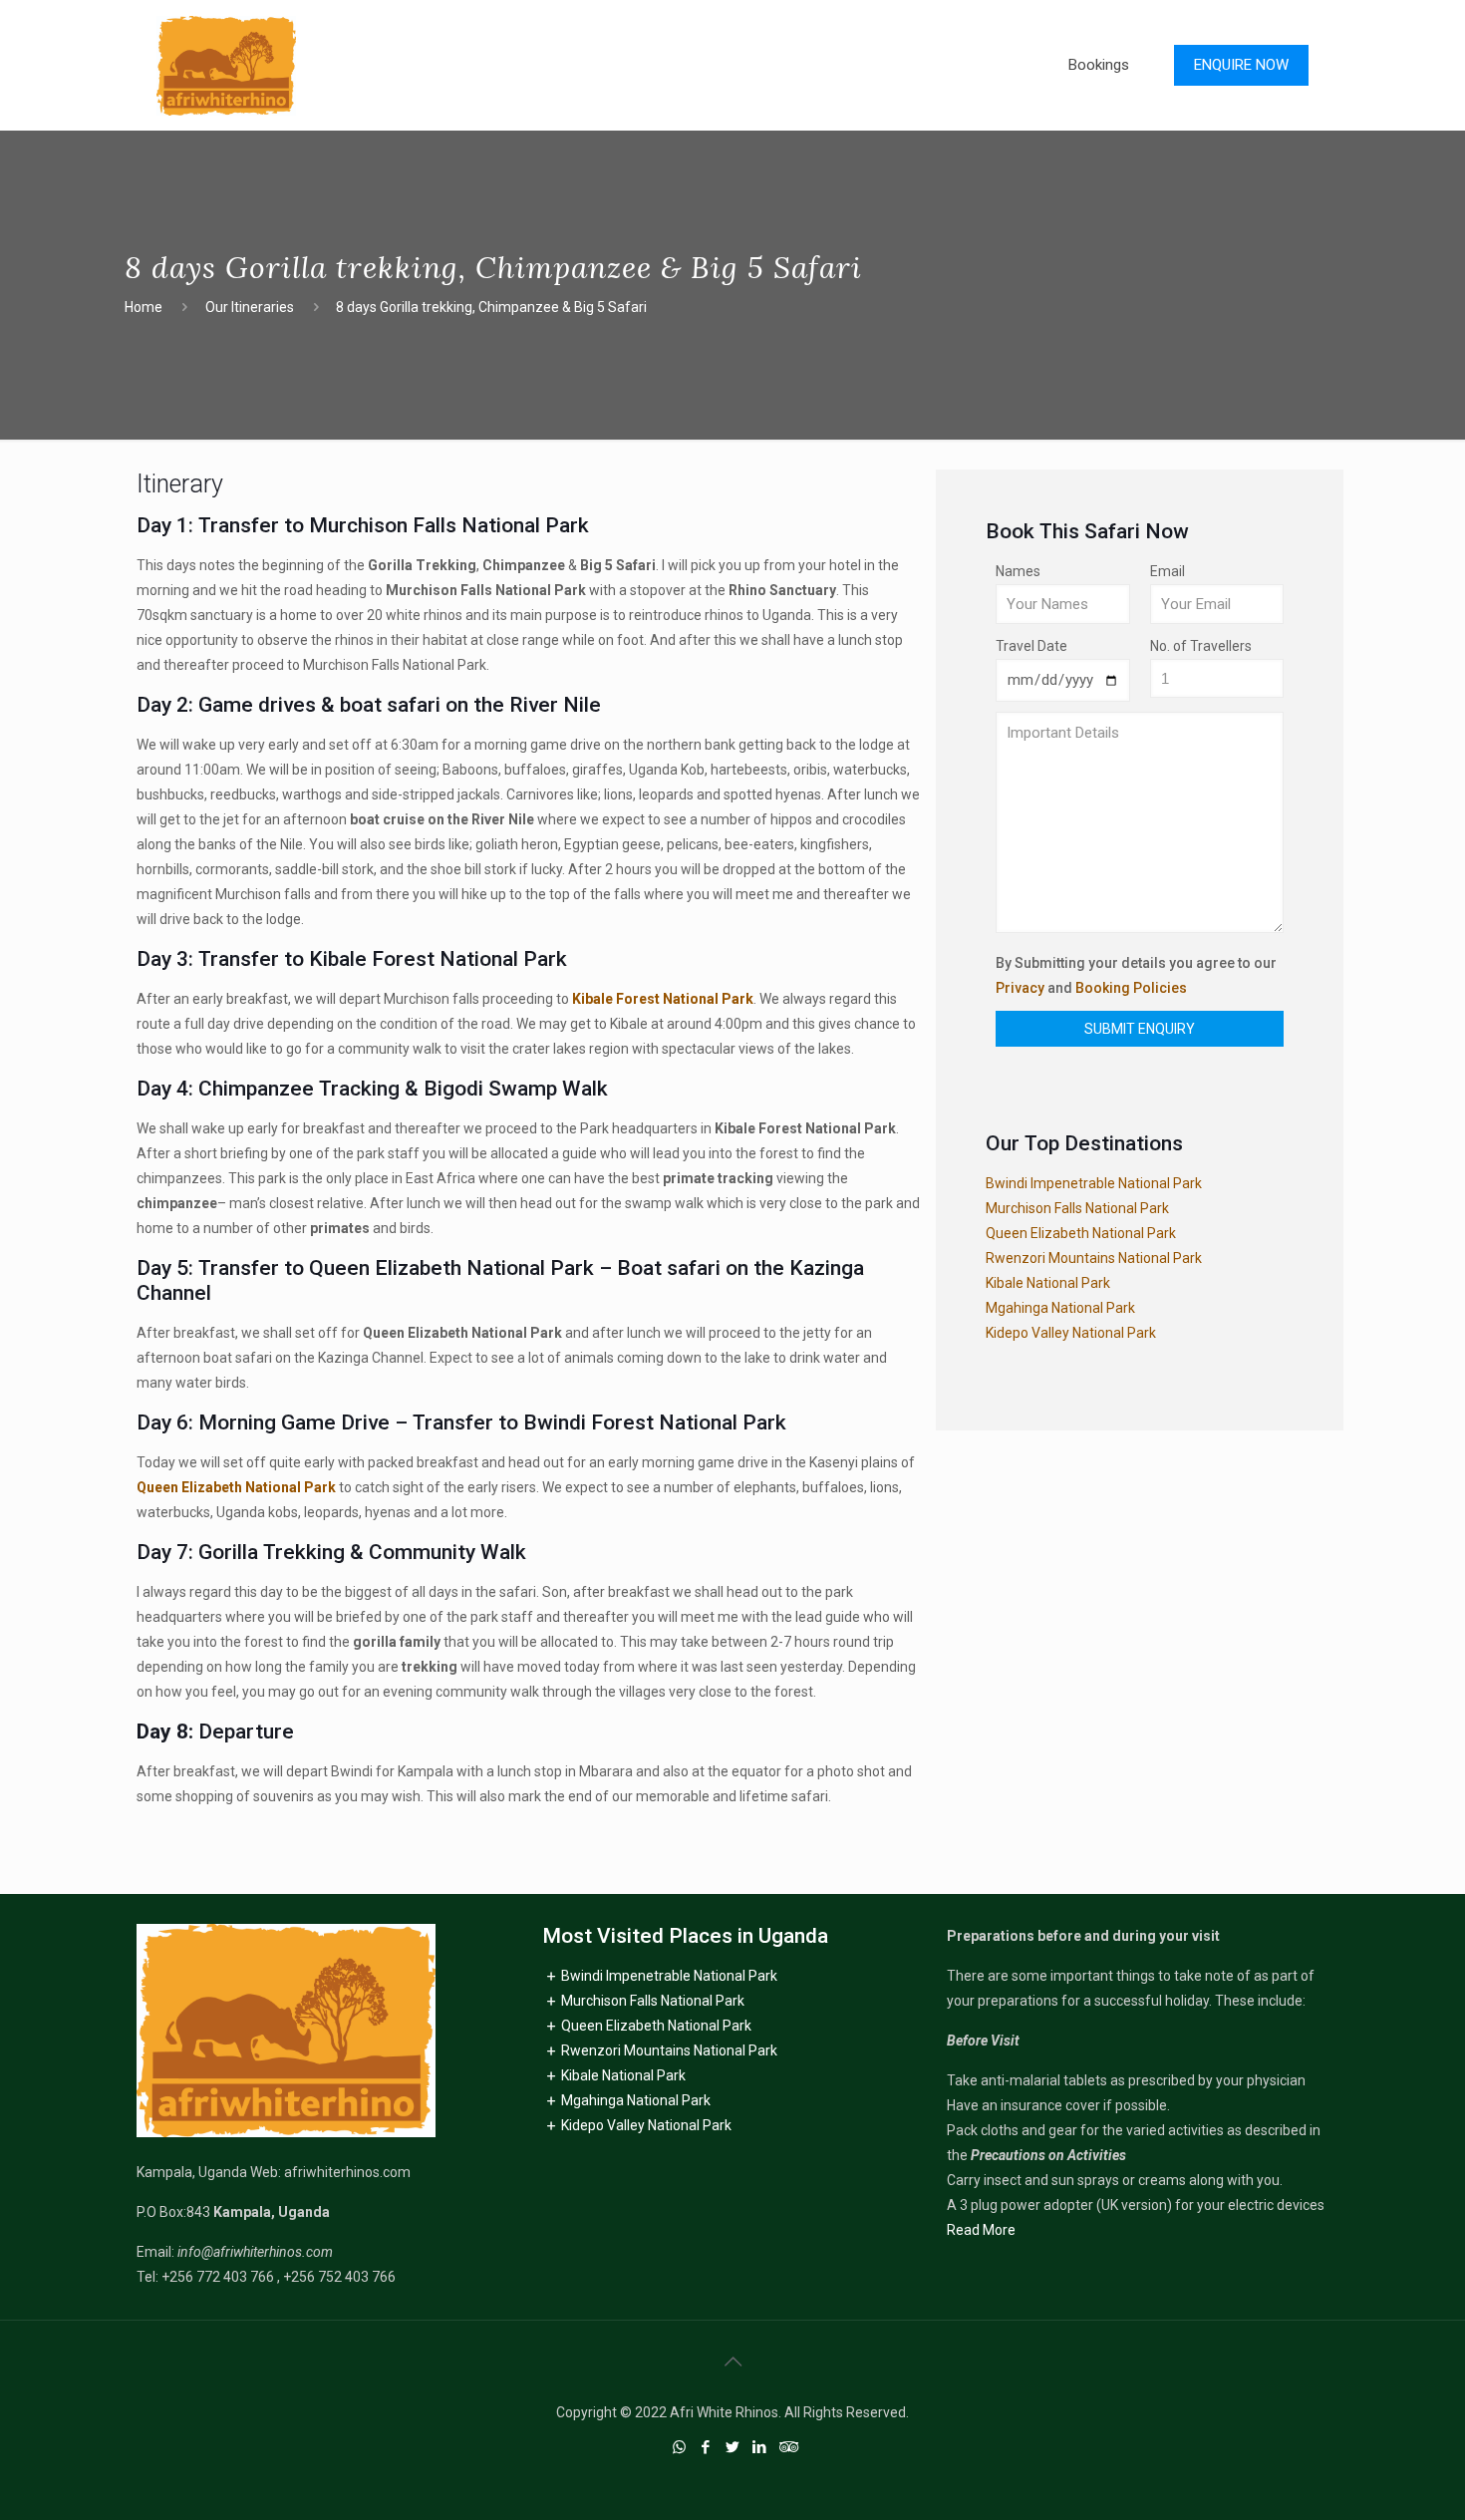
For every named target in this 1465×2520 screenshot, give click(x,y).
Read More (981, 2230)
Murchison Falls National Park (1077, 1208)
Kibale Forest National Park (663, 999)
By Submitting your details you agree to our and (1136, 975)
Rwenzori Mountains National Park (1094, 1258)
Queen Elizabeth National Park (236, 1487)
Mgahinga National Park (1060, 1308)
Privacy (1020, 988)
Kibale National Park (1048, 1283)
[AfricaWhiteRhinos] (226, 65)
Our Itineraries (250, 307)
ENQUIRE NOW (1241, 65)
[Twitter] (733, 2447)
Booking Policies (1131, 988)
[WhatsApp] (679, 2447)
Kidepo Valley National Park (1071, 1333)
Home (144, 307)
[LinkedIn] (760, 2447)
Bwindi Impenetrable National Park (1094, 1183)
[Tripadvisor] (787, 2447)
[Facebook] (706, 2447)
